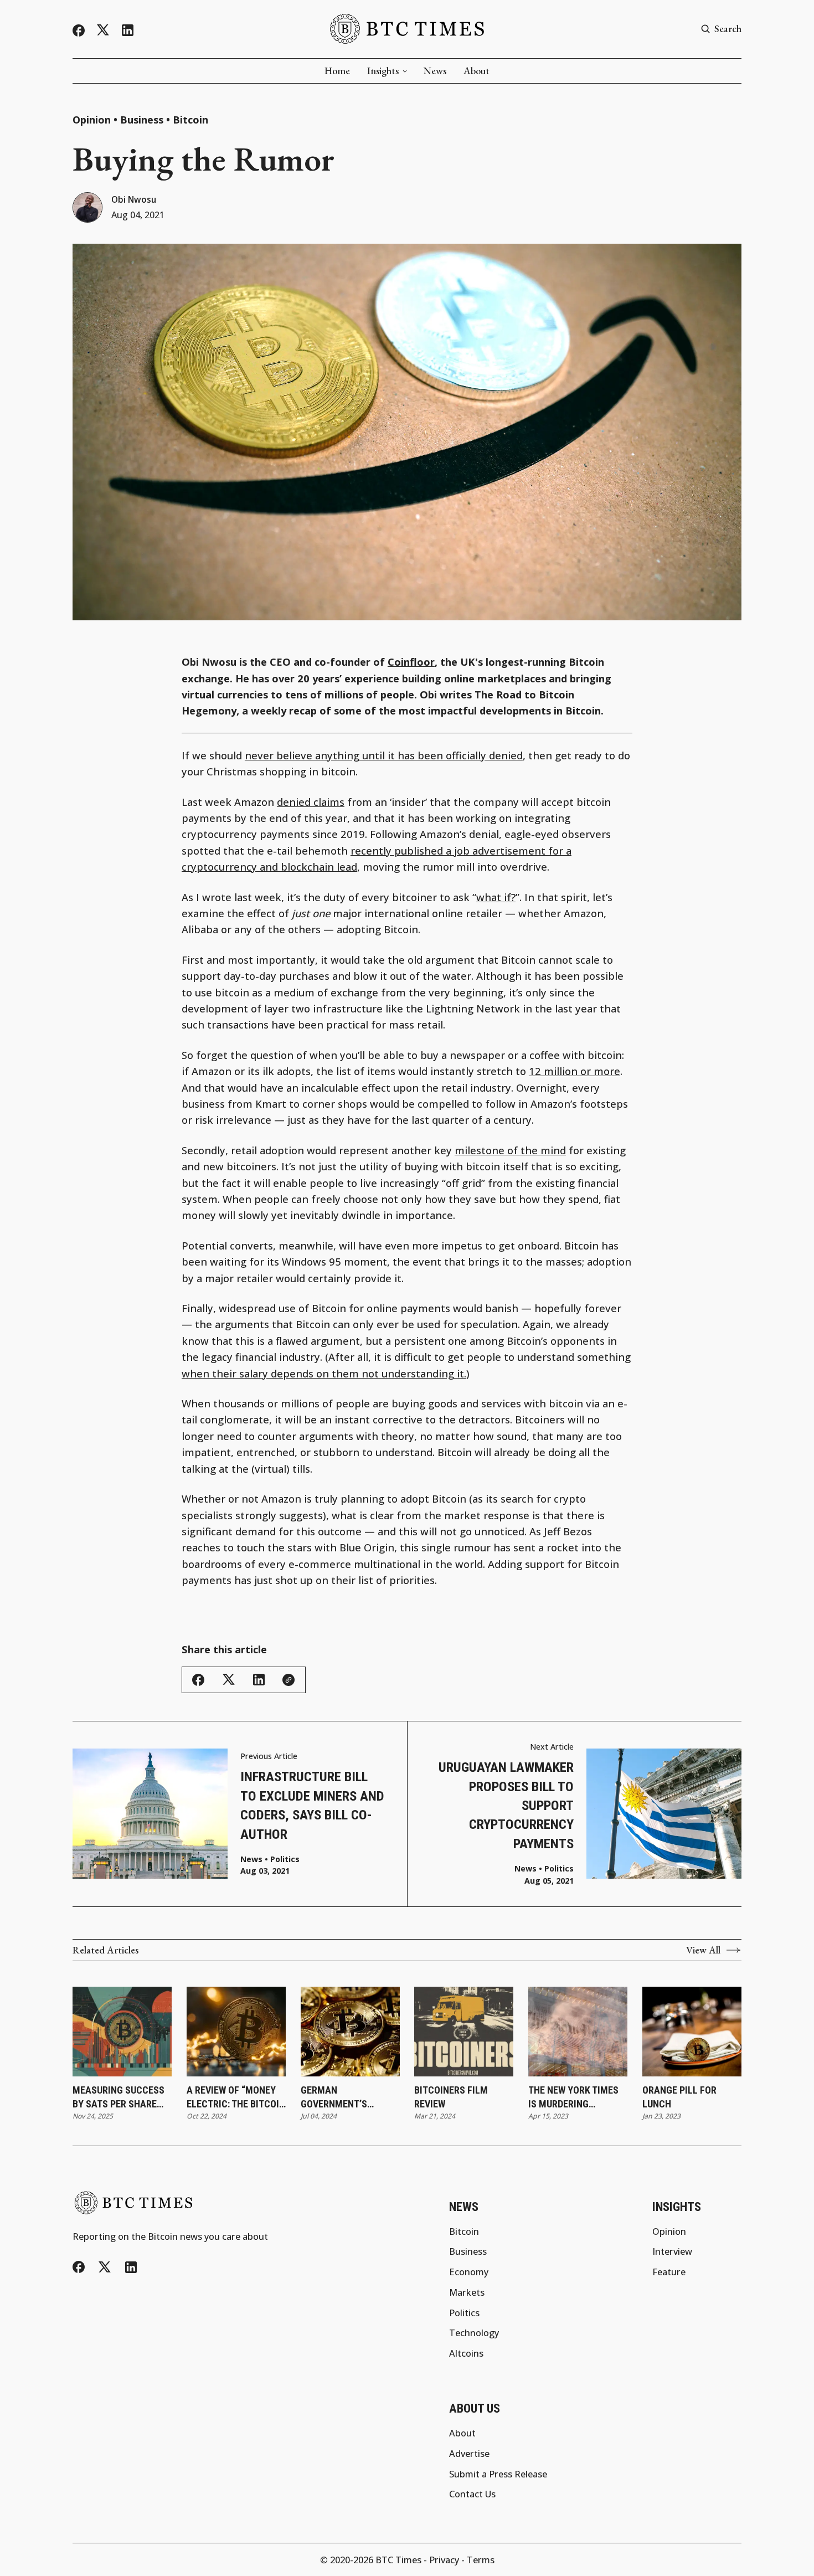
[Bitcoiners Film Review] (464, 2032)
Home (337, 71)
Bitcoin (190, 120)
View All (703, 1950)
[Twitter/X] (103, 30)
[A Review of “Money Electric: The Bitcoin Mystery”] (236, 2032)
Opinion (92, 120)
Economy (469, 2272)
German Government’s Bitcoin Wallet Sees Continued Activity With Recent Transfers (347, 2097)
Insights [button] (383, 71)
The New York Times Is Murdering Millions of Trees (573, 2097)
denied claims (311, 802)
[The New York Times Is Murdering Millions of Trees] (578, 2032)
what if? (496, 897)
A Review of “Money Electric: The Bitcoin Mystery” (236, 2097)
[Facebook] (79, 30)
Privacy (444, 2560)
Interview (672, 2251)
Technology (474, 2333)
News (435, 71)
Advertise (469, 2454)
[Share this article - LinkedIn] (259, 1680)
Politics (285, 1859)
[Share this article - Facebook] (198, 1680)
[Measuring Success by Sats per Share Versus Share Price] (122, 2032)
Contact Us (472, 2494)
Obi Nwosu (134, 200)
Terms (481, 2560)
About (476, 71)
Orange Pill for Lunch (679, 2097)
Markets (467, 2292)
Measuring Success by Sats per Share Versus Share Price (119, 2097)
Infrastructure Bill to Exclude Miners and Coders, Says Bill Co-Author (312, 1805)
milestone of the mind (510, 1150)
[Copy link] (288, 1680)
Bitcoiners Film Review (451, 2097)
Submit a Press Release (498, 2474)
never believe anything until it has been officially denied (384, 755)
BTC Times (398, 2560)
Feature (669, 2272)
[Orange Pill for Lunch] (692, 2032)
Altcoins (466, 2353)
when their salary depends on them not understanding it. (324, 1373)
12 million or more (575, 1071)
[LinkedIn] (128, 30)
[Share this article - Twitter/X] (229, 1680)
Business (142, 120)
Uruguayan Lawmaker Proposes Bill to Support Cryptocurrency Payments (506, 1805)
